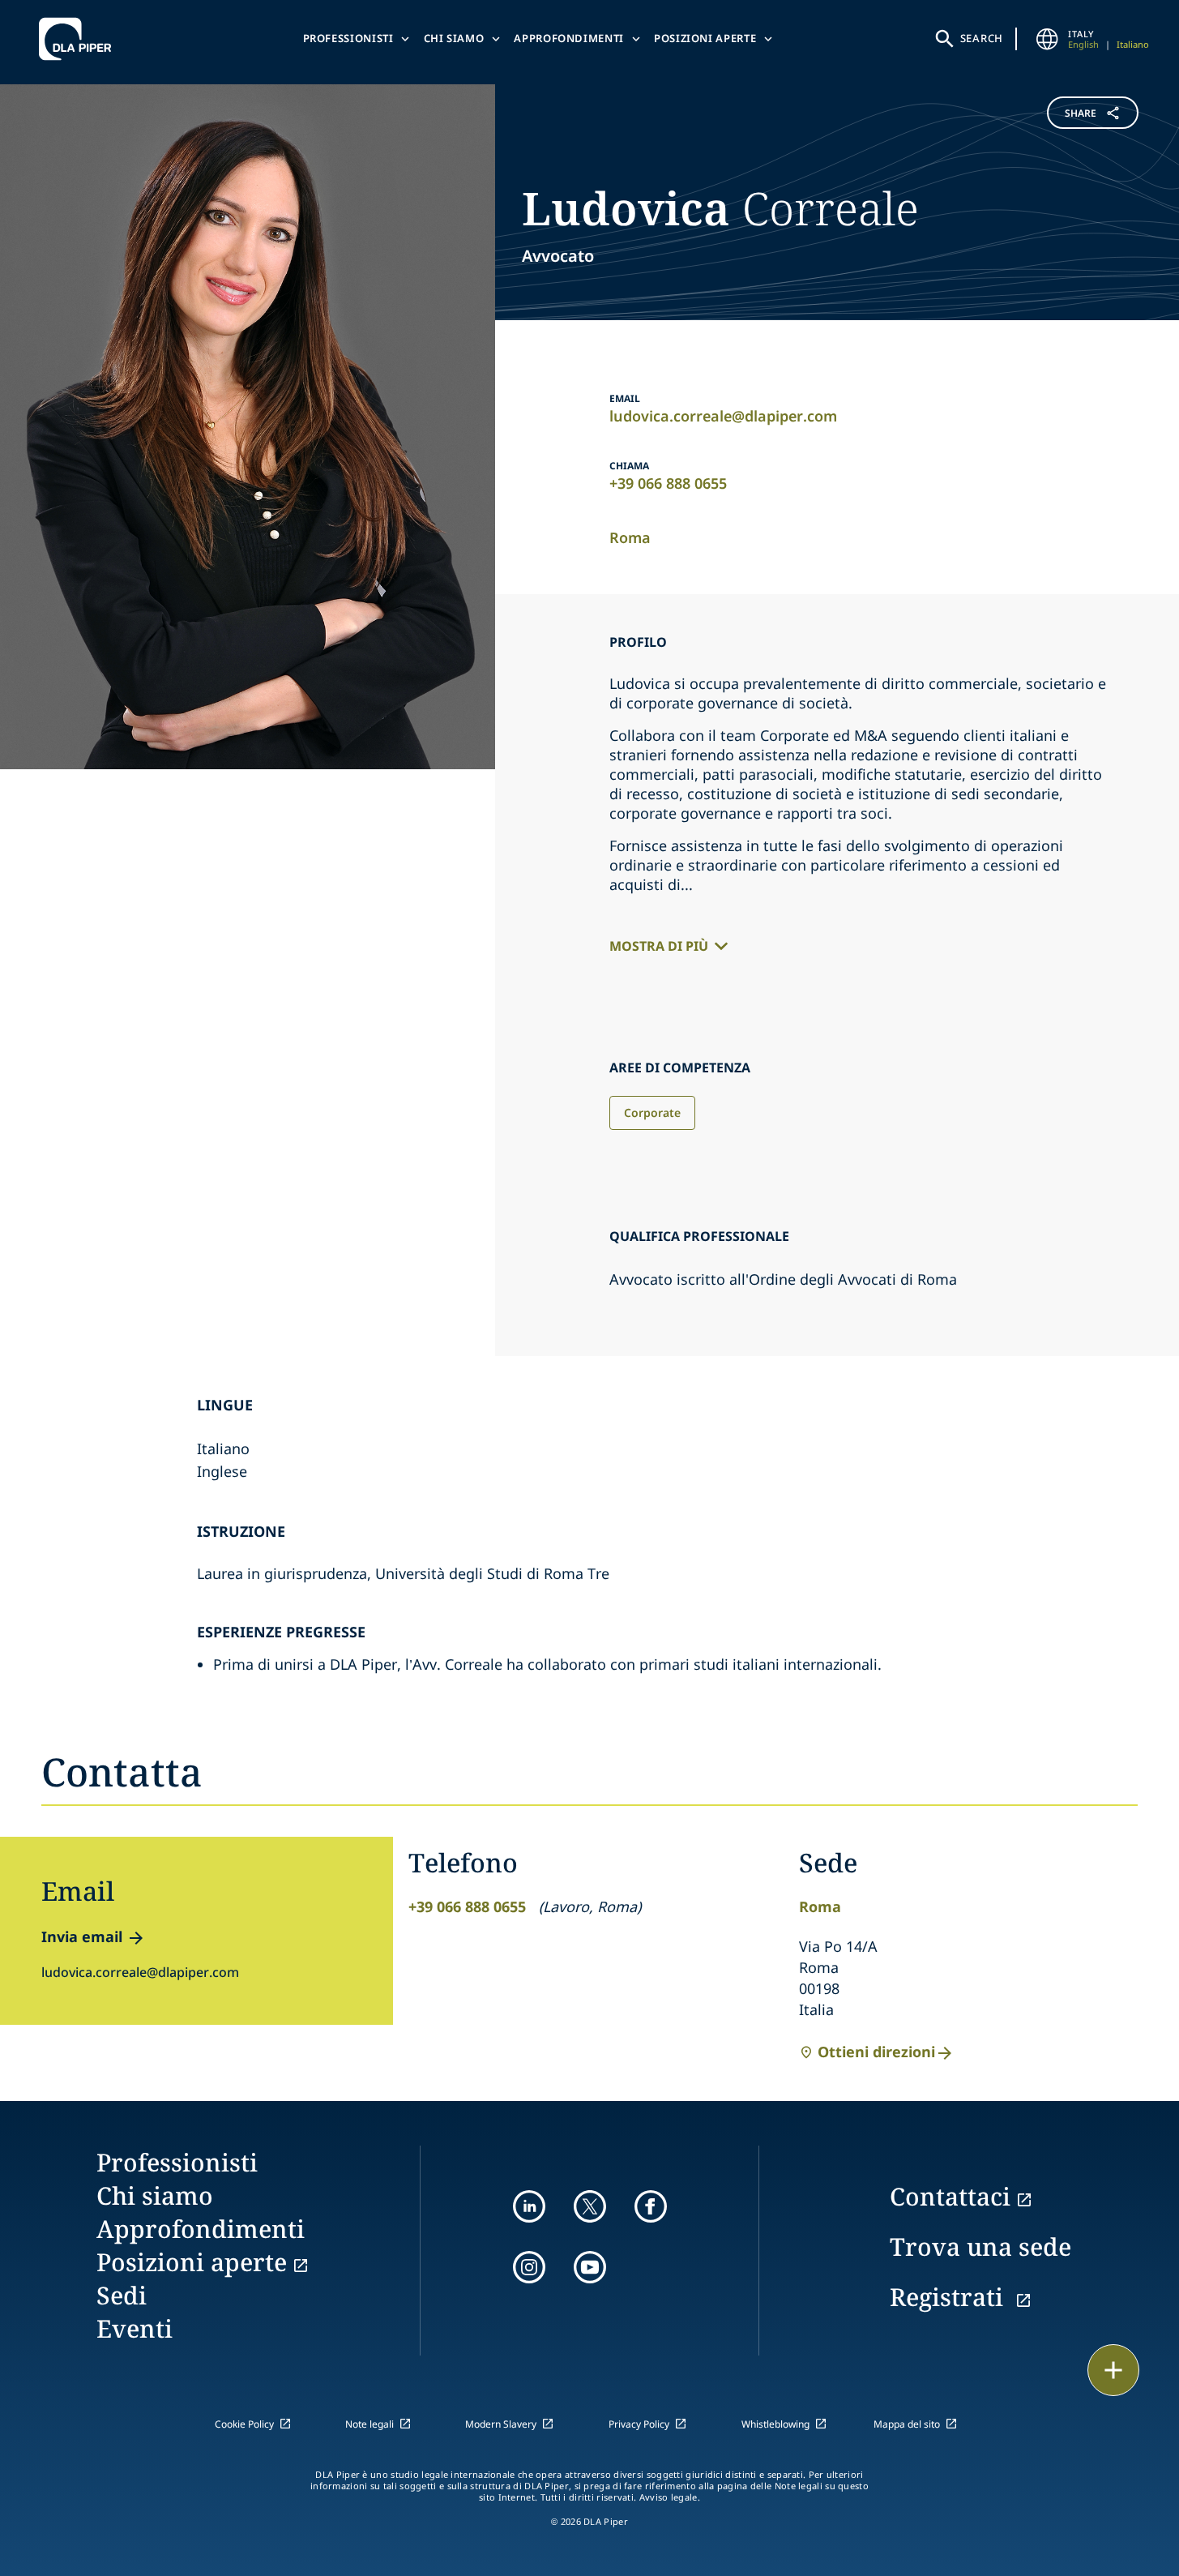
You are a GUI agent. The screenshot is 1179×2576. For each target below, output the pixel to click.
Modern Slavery (501, 2424)
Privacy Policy (639, 2424)
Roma (630, 537)
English (1083, 44)
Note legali (370, 2424)
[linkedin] (529, 2206)
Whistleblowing (775, 2424)
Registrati (950, 2297)
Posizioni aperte (705, 38)
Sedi (122, 2295)
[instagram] (529, 2267)
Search (982, 38)
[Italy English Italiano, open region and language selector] (1047, 39)
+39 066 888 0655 (668, 483)
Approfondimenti (569, 38)
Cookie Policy (244, 2424)
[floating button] (1113, 2370)
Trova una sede (980, 2247)
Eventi (135, 2328)
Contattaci (950, 2196)
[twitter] (590, 2206)
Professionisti (348, 38)
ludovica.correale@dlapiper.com (723, 416)
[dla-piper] (79, 39)
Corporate (652, 1113)
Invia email (82, 1936)
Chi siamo (454, 38)
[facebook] (651, 2206)
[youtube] (590, 2267)
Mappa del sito (907, 2424)
